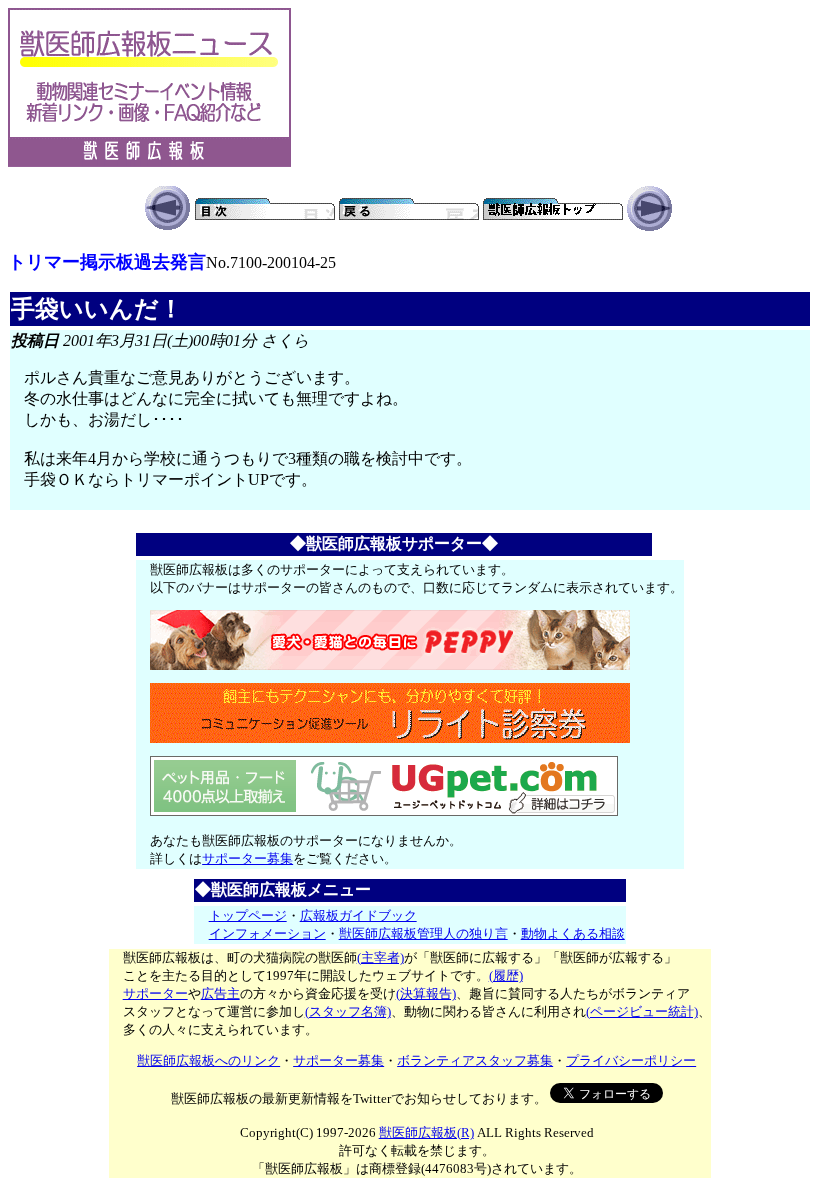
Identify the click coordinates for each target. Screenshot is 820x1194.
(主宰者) (380, 957)
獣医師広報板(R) (426, 1132)
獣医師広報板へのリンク (208, 1060)
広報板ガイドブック (358, 915)
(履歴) (506, 975)
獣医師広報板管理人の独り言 (423, 933)
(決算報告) (426, 993)
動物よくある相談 (573, 933)
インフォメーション (267, 933)
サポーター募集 (247, 858)
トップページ (248, 915)
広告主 (220, 993)
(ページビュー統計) (642, 1011)
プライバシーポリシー (631, 1060)
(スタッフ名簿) (348, 1011)
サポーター (155, 993)
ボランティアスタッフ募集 (475, 1060)
